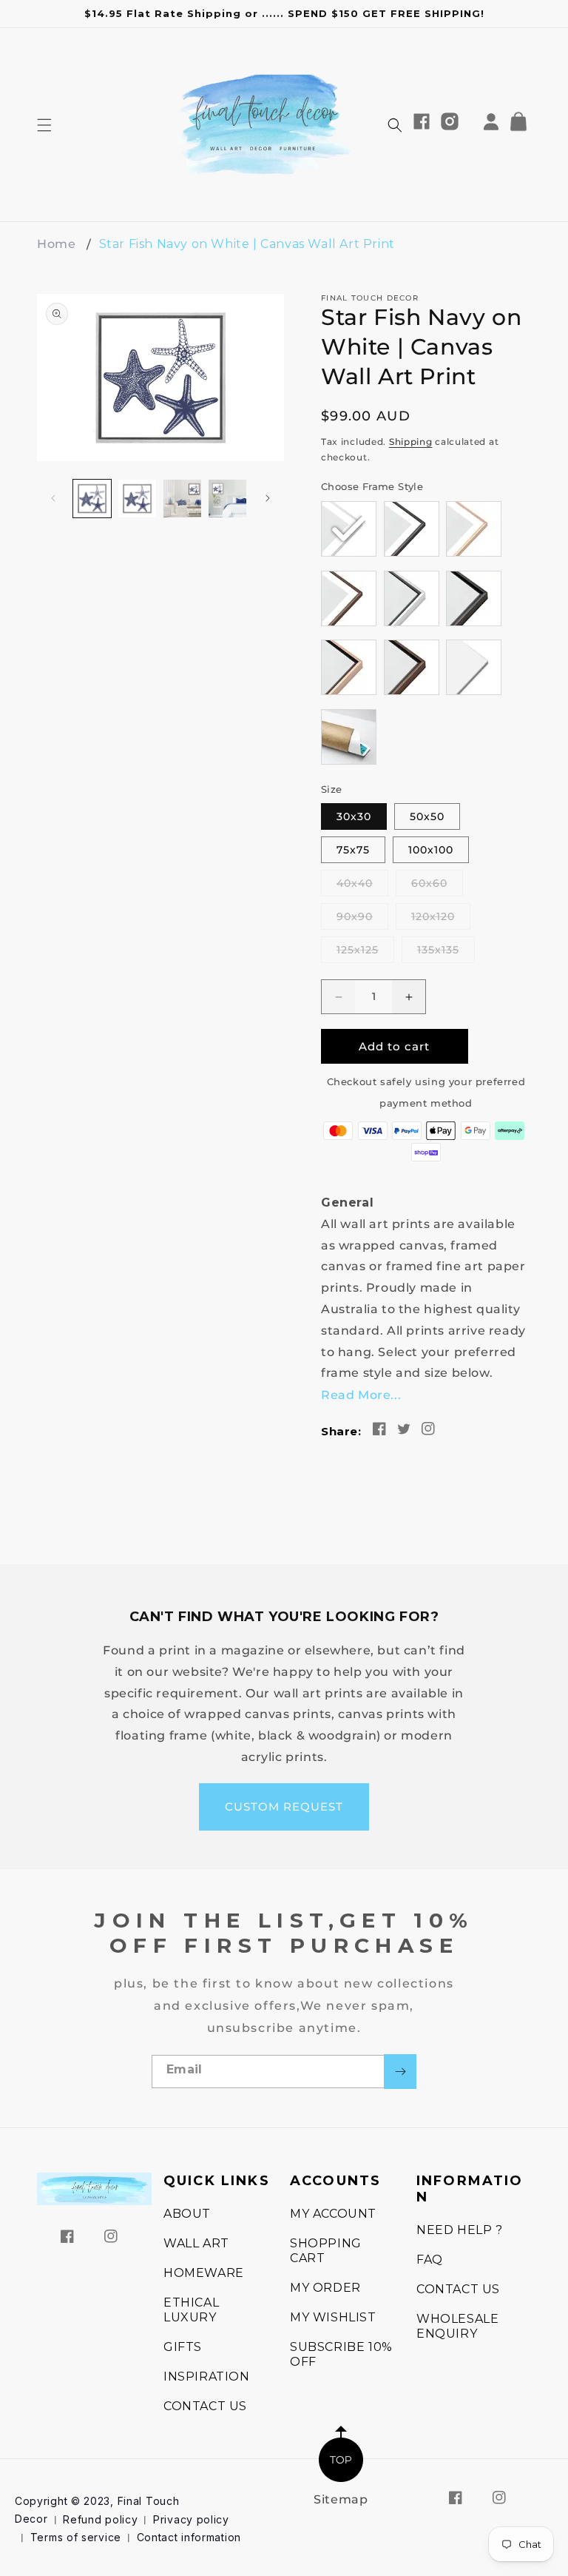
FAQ (430, 2260)
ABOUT (187, 2214)
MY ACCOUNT (333, 2214)
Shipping (411, 442)
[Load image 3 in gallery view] (182, 499)
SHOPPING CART (326, 2251)
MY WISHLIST (333, 2317)
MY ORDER (325, 2288)
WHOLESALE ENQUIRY (457, 2326)
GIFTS (183, 2347)
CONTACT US (205, 2406)
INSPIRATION (207, 2377)
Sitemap (341, 2499)
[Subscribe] (400, 2072)
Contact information (189, 2537)
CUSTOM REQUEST (284, 1807)
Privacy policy (191, 2519)
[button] (44, 125)
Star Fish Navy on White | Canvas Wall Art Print (247, 244)
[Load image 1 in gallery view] (92, 499)
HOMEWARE (204, 2273)
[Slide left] (53, 498)
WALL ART (196, 2243)
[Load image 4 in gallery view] (227, 499)
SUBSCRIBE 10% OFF (341, 2354)
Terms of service (76, 2537)
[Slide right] (268, 498)
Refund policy (100, 2519)
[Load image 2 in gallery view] (137, 499)
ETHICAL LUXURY (191, 2310)
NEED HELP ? (460, 2230)
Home (56, 244)
